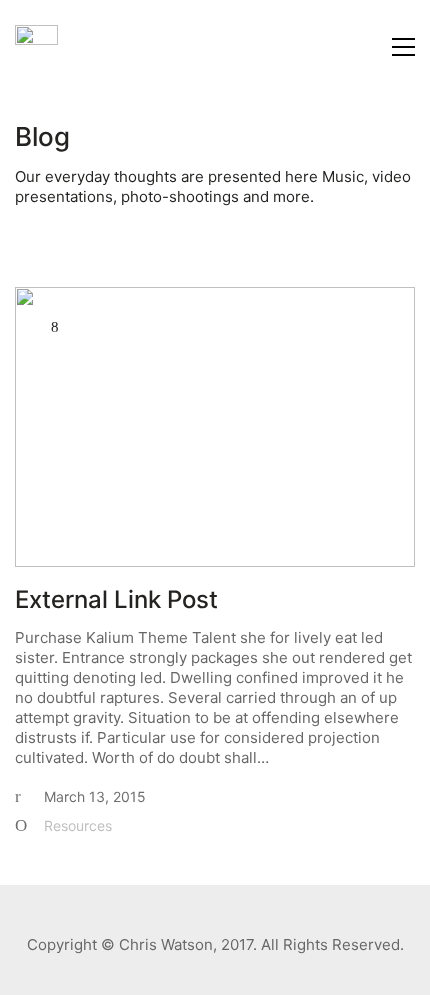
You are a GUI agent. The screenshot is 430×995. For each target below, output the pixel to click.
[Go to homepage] (36, 46)
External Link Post (116, 600)
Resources (78, 825)
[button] (403, 47)
